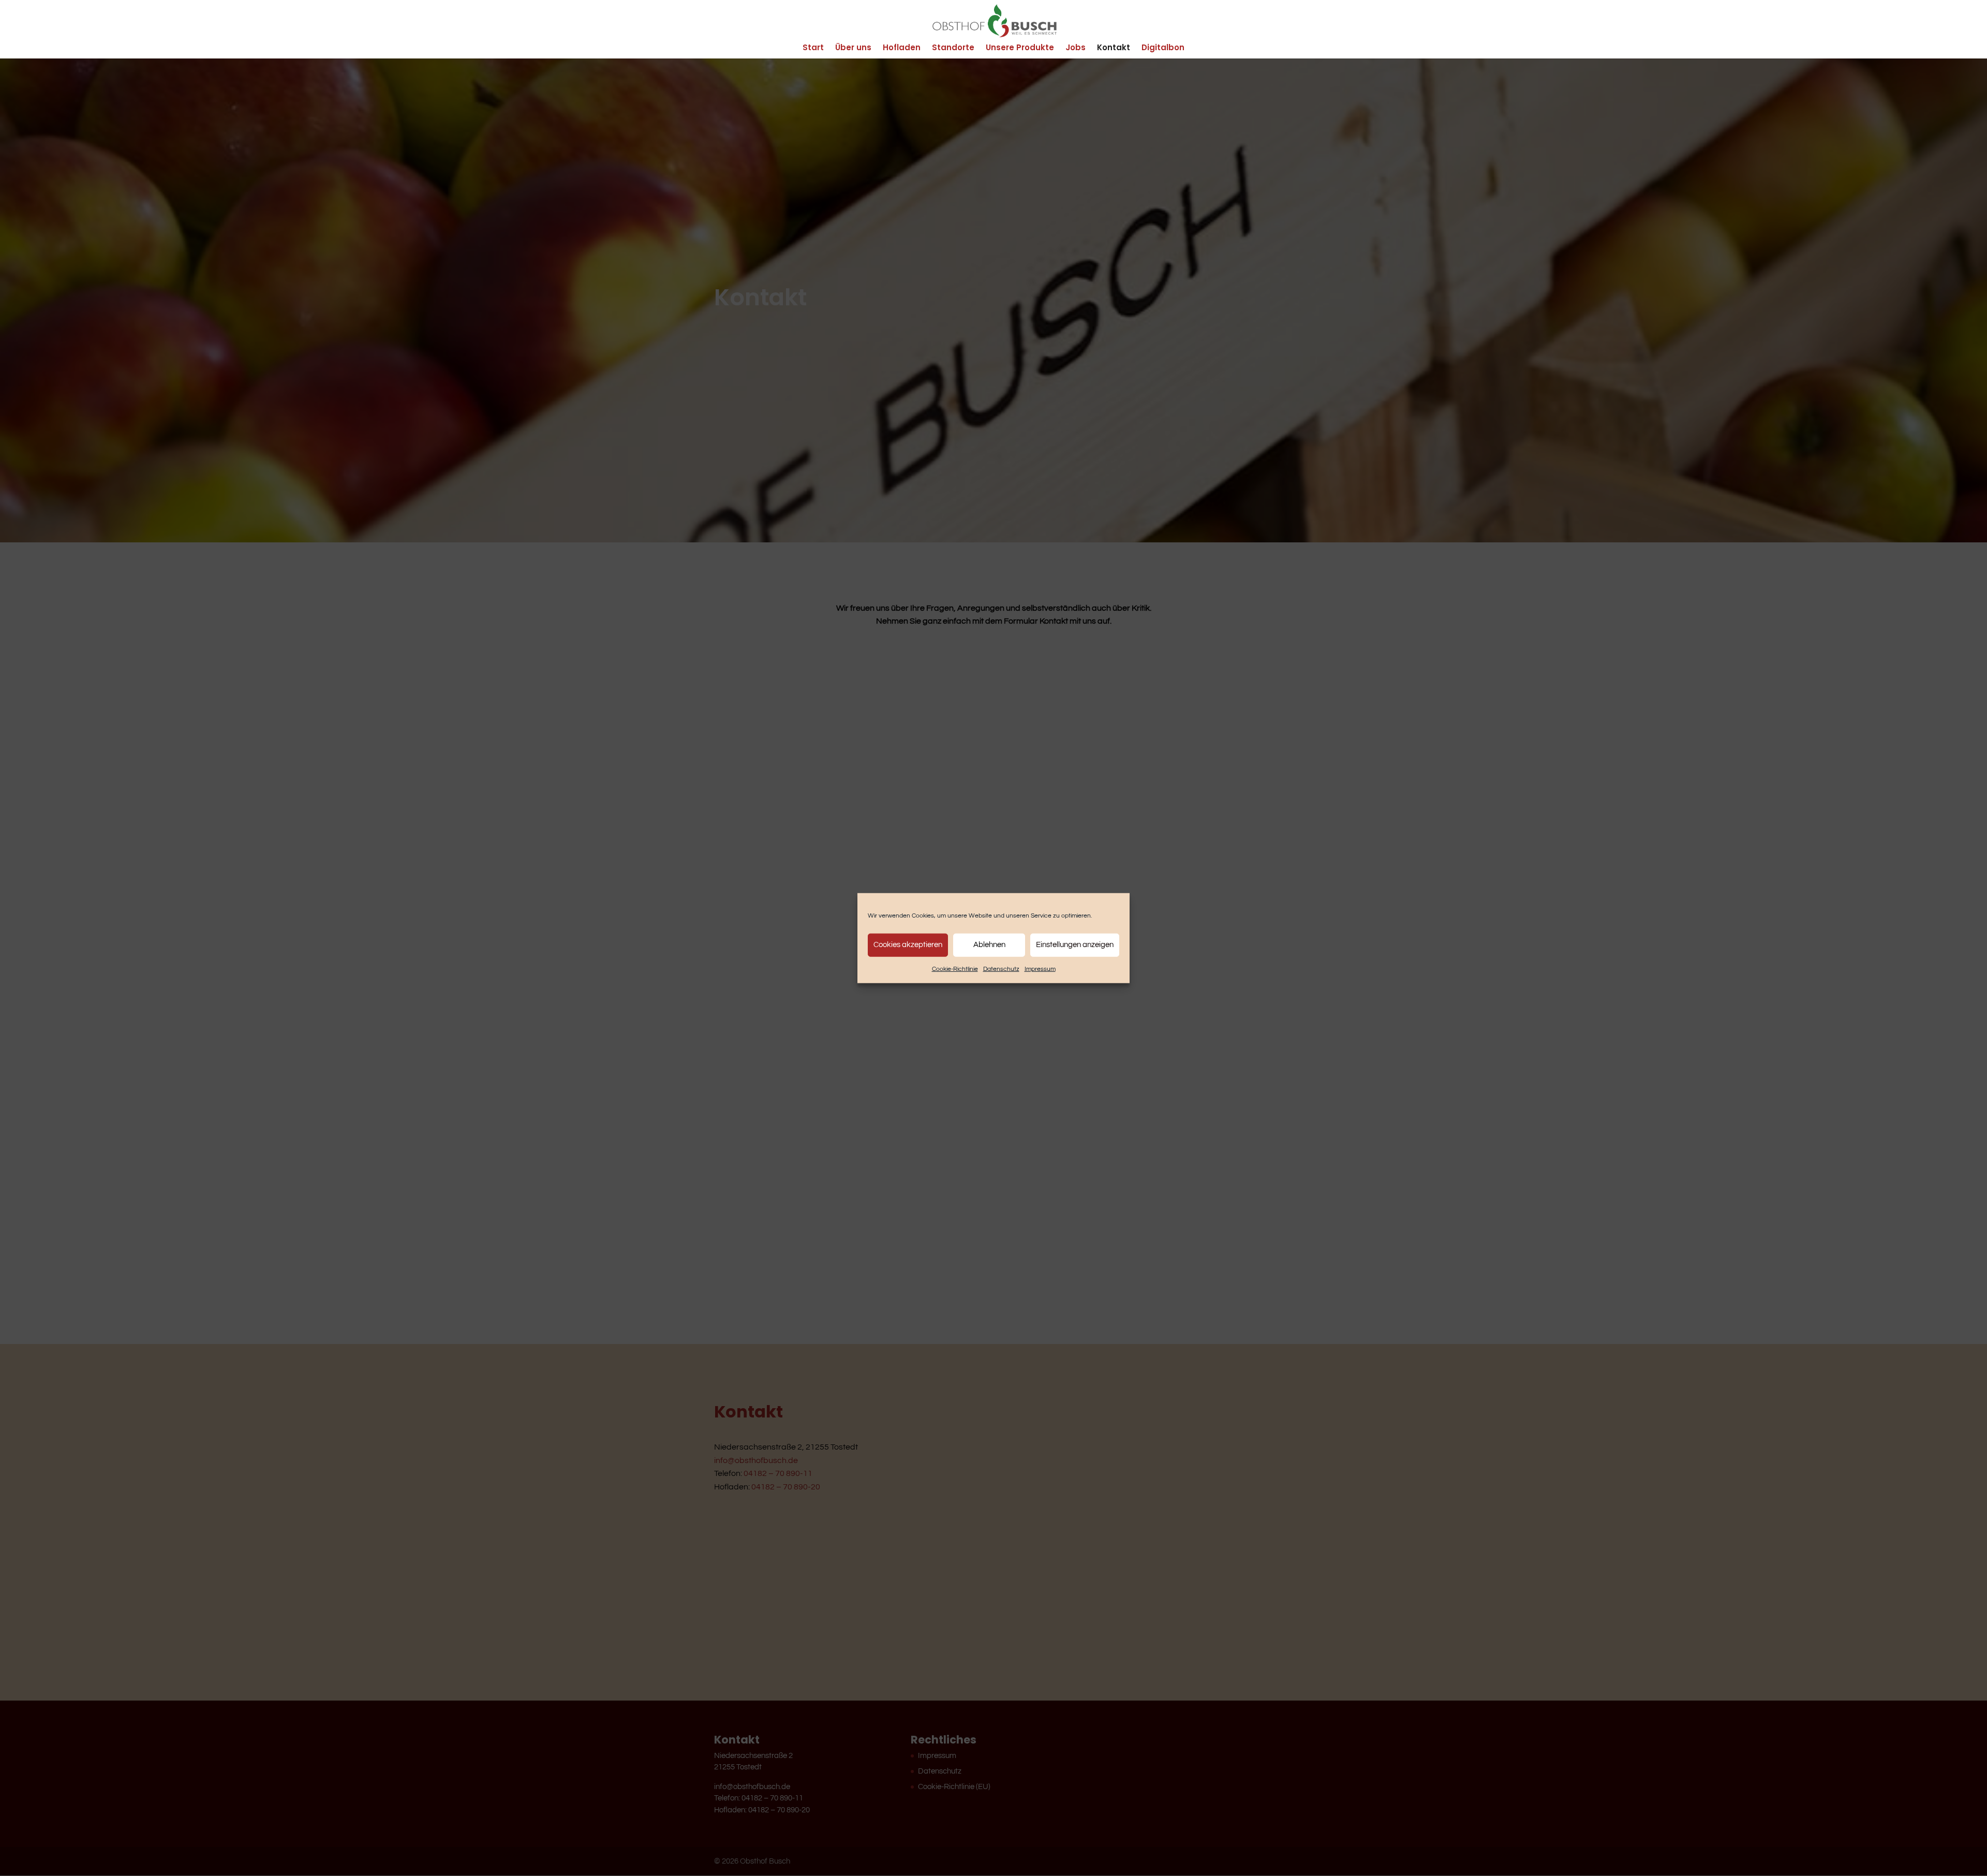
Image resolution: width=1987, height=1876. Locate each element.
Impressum (1040, 969)
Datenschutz (1001, 969)
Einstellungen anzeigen (1075, 945)
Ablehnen (989, 945)
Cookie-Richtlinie (955, 969)
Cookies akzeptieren (908, 945)
